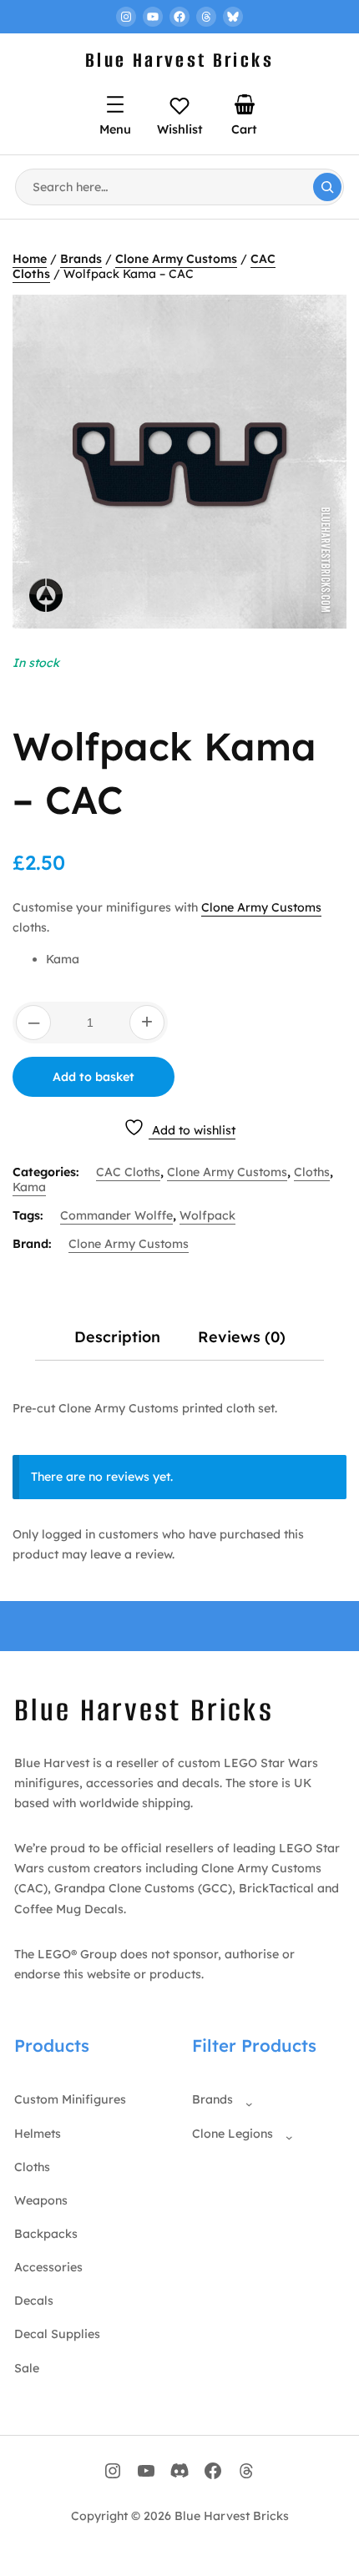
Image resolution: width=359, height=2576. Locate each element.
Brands (81, 259)
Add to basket (94, 1077)
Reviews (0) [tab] (242, 1337)
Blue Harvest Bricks (179, 60)
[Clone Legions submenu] (286, 2134)
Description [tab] (117, 1337)
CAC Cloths (128, 1172)
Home (30, 259)
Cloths (312, 1172)
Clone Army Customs (176, 259)
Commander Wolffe (116, 1215)
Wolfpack (207, 1215)
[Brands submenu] (245, 2100)
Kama (29, 1187)
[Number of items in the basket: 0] (245, 104)
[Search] (327, 187)
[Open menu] (115, 104)
